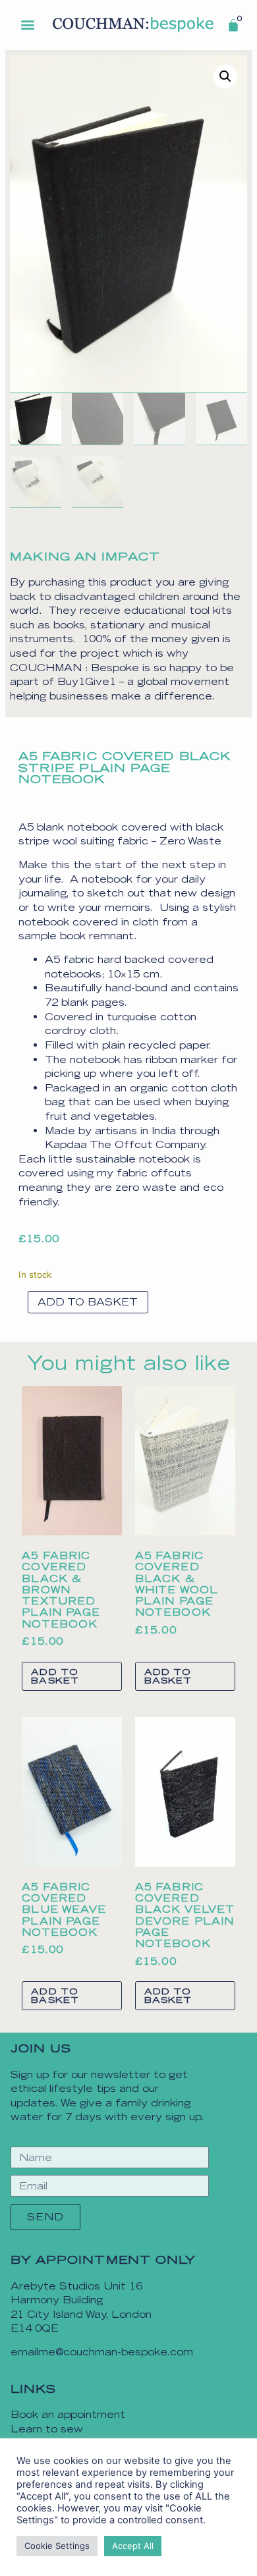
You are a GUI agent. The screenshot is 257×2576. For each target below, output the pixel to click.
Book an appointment (68, 2414)
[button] (28, 24)
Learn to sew (47, 2429)
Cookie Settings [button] (57, 2546)
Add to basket (88, 1302)
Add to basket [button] (55, 1676)
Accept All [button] (133, 2546)
